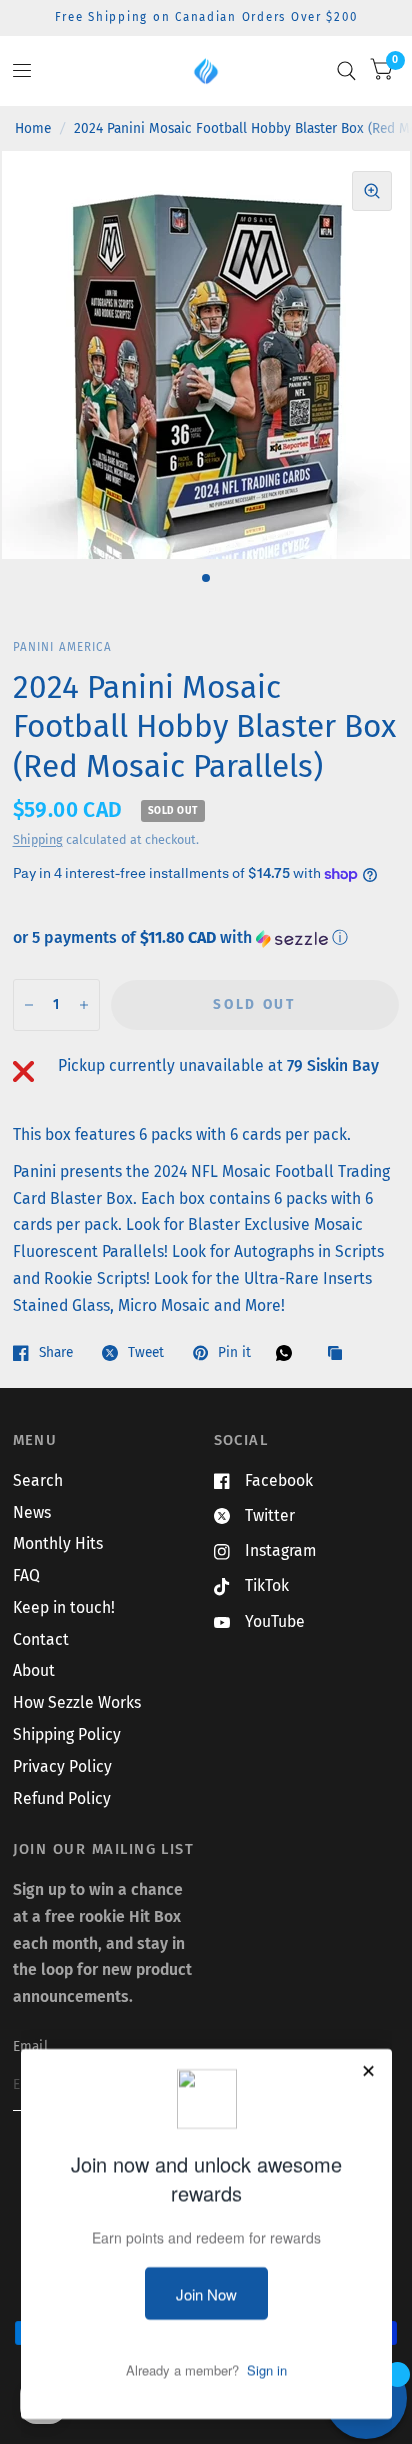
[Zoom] (372, 191)
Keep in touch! (64, 1607)
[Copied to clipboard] (340, 1354)
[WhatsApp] (289, 1353)
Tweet (146, 1353)
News (32, 1512)
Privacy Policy (62, 1766)
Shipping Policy (67, 1734)
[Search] (346, 71)
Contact (41, 1639)
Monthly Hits (58, 1543)
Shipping (38, 839)
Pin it (234, 1353)
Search (38, 1480)
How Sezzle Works (77, 1702)
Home (33, 128)
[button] (206, 938)
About (34, 1670)
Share (56, 1353)
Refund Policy (62, 1798)
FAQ (26, 1575)
